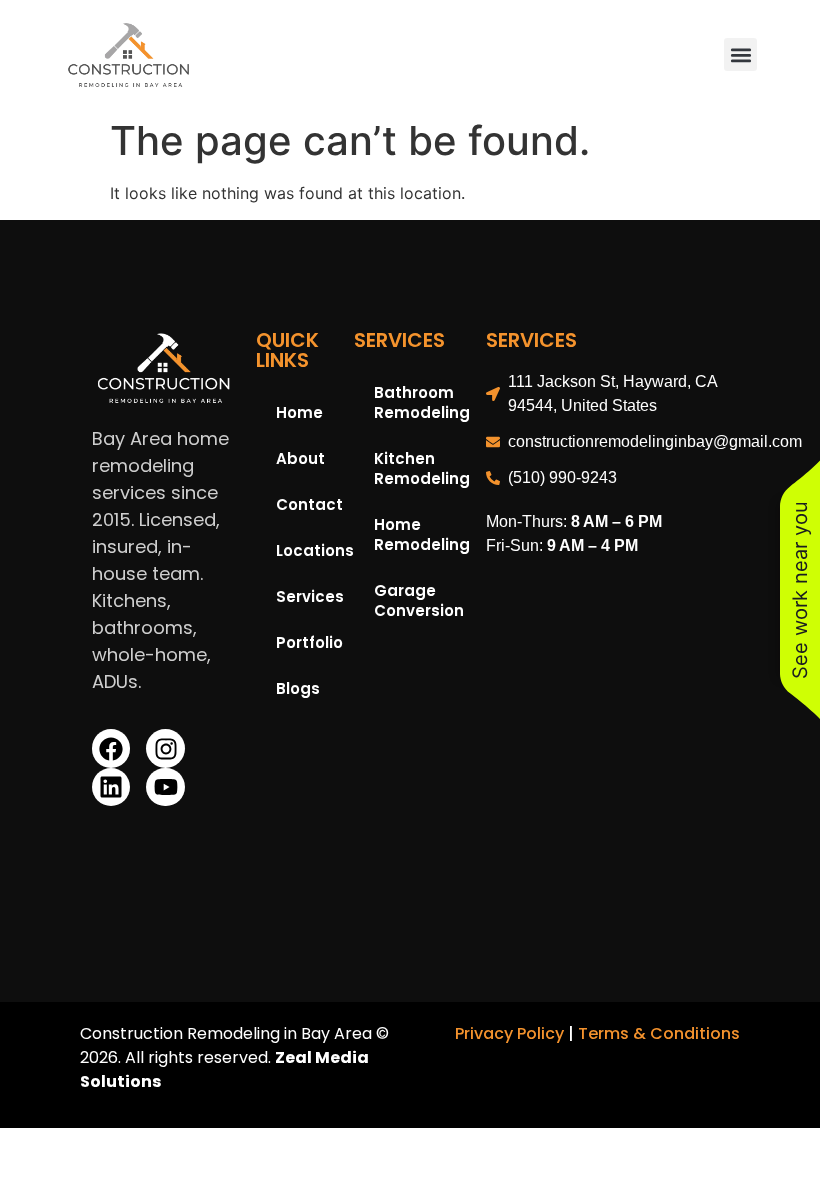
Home (299, 412)
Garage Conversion (419, 600)
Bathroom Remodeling (419, 402)
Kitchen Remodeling (419, 468)
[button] (740, 54)
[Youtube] (165, 787)
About (300, 458)
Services (305, 596)
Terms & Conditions (659, 1033)
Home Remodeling (419, 534)
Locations (305, 550)
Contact (305, 504)
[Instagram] (165, 748)
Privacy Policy (509, 1033)
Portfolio (305, 642)
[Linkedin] (111, 787)
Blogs (298, 688)
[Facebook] (111, 748)
